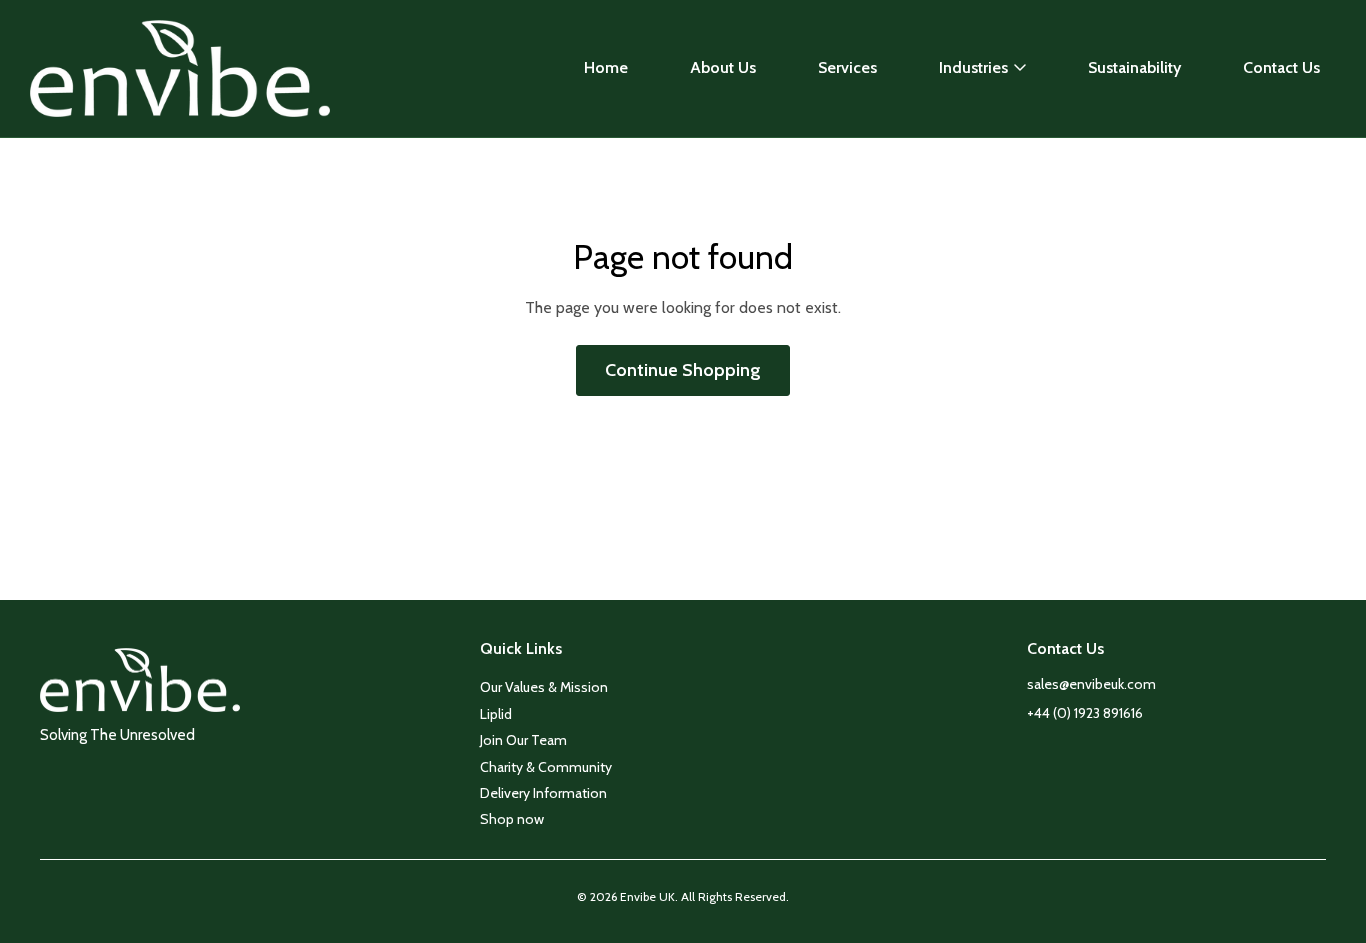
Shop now (512, 819)
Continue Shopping (683, 370)
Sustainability (1134, 67)
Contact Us (1281, 67)
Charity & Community (546, 767)
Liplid (496, 714)
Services (847, 67)
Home (606, 67)
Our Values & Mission (544, 687)
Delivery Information (543, 793)
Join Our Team (523, 740)
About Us (723, 67)
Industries (973, 67)
